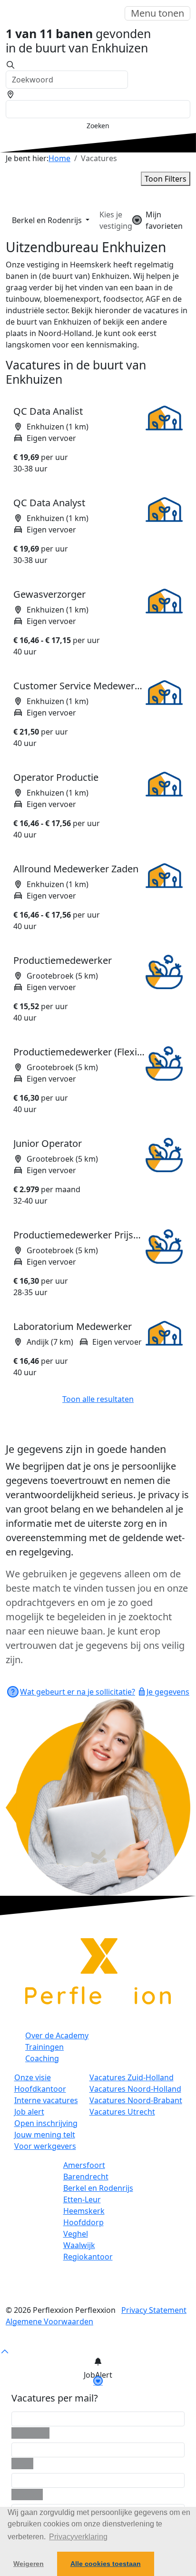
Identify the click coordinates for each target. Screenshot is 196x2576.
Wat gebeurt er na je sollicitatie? (78, 1692)
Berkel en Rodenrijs (48, 220)
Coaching (42, 2058)
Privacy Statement (154, 2310)
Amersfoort (84, 2165)
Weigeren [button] (29, 2564)
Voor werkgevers (45, 2146)
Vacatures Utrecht (122, 2112)
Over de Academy (57, 2035)
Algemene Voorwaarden (49, 2321)
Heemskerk (84, 2211)
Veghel (76, 2234)
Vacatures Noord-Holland (135, 2089)
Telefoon (27, 2494)
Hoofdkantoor (40, 2089)
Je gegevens (168, 1692)
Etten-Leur (82, 2199)
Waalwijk (79, 2245)
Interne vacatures (46, 2100)
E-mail (22, 2464)
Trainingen (44, 2047)
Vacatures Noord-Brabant (136, 2100)
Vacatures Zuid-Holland (132, 2077)
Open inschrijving (46, 2123)
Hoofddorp (83, 2222)
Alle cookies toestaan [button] (106, 2564)
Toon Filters (166, 179)
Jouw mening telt (45, 2135)
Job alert (29, 2112)
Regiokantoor (88, 2257)
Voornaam (30, 2433)
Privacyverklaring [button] (78, 2537)
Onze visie (33, 2077)
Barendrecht (86, 2177)
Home (59, 158)
